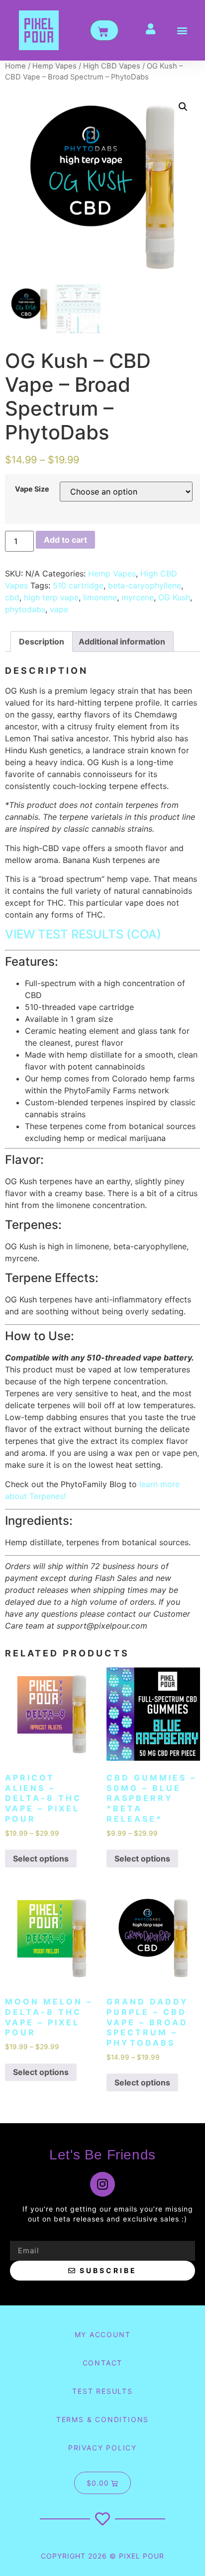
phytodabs (25, 609)
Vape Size (32, 489)
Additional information (122, 642)
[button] (182, 31)
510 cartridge (78, 585)
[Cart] (104, 30)
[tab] (42, 642)
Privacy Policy (102, 2448)
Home (15, 66)
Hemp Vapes (54, 66)
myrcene (138, 597)
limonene (100, 597)
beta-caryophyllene (145, 585)
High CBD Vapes (112, 66)
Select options (41, 1859)
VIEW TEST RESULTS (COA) (83, 934)
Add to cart (65, 540)
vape (59, 609)
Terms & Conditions (102, 2419)
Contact (103, 2363)
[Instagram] (102, 2184)
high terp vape (51, 597)
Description (42, 642)
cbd (12, 597)
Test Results (102, 2391)
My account (103, 2334)
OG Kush (174, 597)
